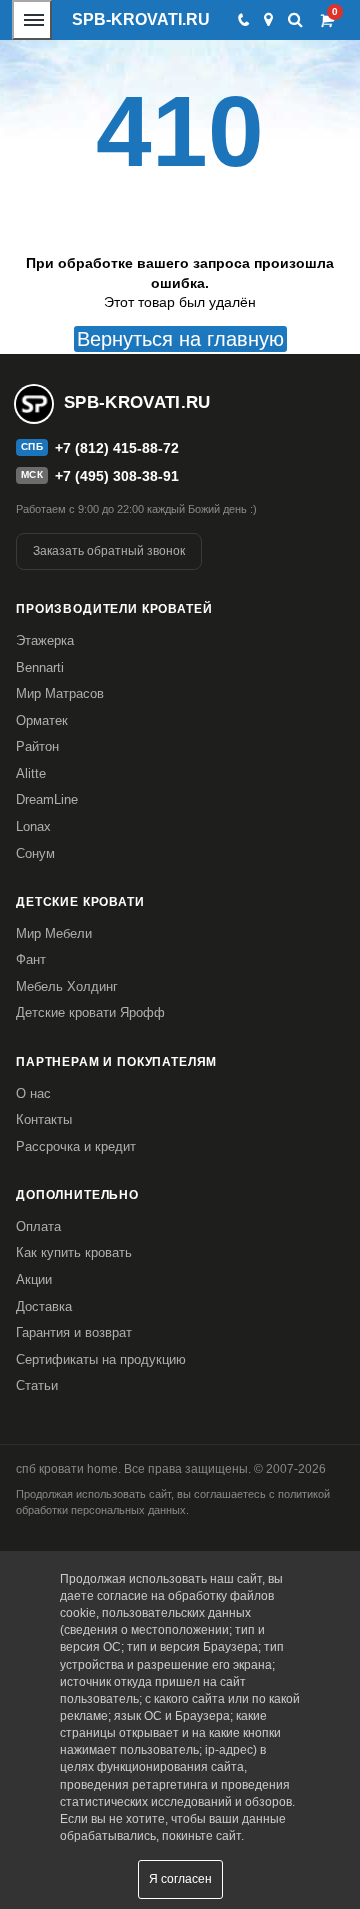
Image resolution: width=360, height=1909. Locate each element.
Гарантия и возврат (74, 1332)
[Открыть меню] (32, 20)
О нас (33, 1093)
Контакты (44, 1119)
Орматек (42, 720)
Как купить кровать (74, 1252)
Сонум (35, 853)
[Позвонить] (242, 20)
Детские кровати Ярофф (90, 1012)
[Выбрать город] (268, 20)
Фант (31, 959)
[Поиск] (295, 19)
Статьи (37, 1385)
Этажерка (45, 640)
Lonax (33, 826)
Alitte (31, 773)
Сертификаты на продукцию (101, 1359)
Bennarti (40, 667)
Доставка (44, 1306)
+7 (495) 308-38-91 (117, 476)
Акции (34, 1279)
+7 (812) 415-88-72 (117, 448)
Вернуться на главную (180, 339)
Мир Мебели (54, 933)
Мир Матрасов (60, 693)
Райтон (37, 746)
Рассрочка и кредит (76, 1146)
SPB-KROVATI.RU (141, 19)
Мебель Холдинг (67, 986)
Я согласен (180, 1879)
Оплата (38, 1226)
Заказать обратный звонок (109, 551)
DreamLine (47, 799)
